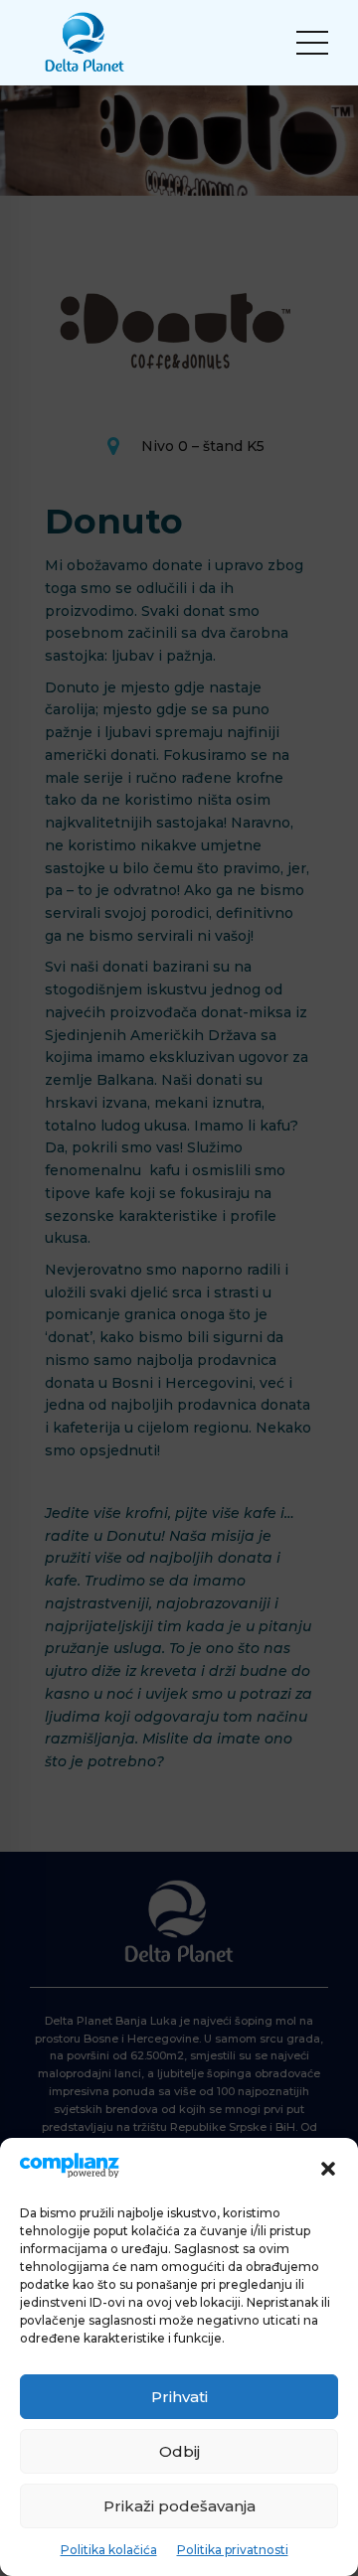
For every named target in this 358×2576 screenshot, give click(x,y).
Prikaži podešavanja (179, 2506)
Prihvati (179, 2397)
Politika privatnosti (233, 2550)
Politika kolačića (109, 2550)
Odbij (179, 2451)
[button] (328, 2169)
